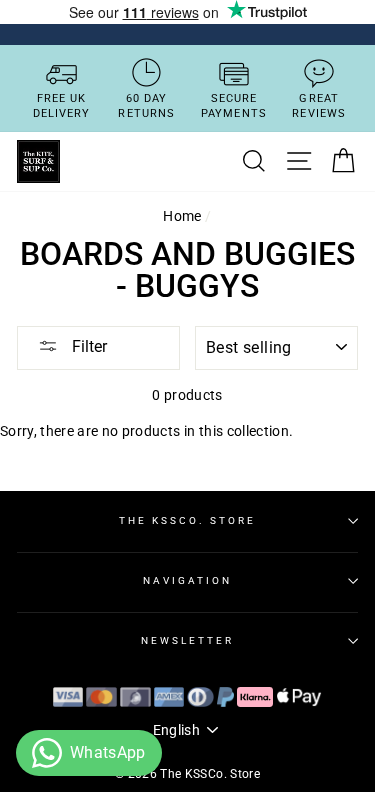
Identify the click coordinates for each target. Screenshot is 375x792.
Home (182, 216)
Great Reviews (319, 106)
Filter (87, 346)
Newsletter (188, 640)
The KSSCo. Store (187, 520)
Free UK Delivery (62, 106)
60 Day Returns (146, 106)
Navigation (188, 580)
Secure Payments (234, 106)
